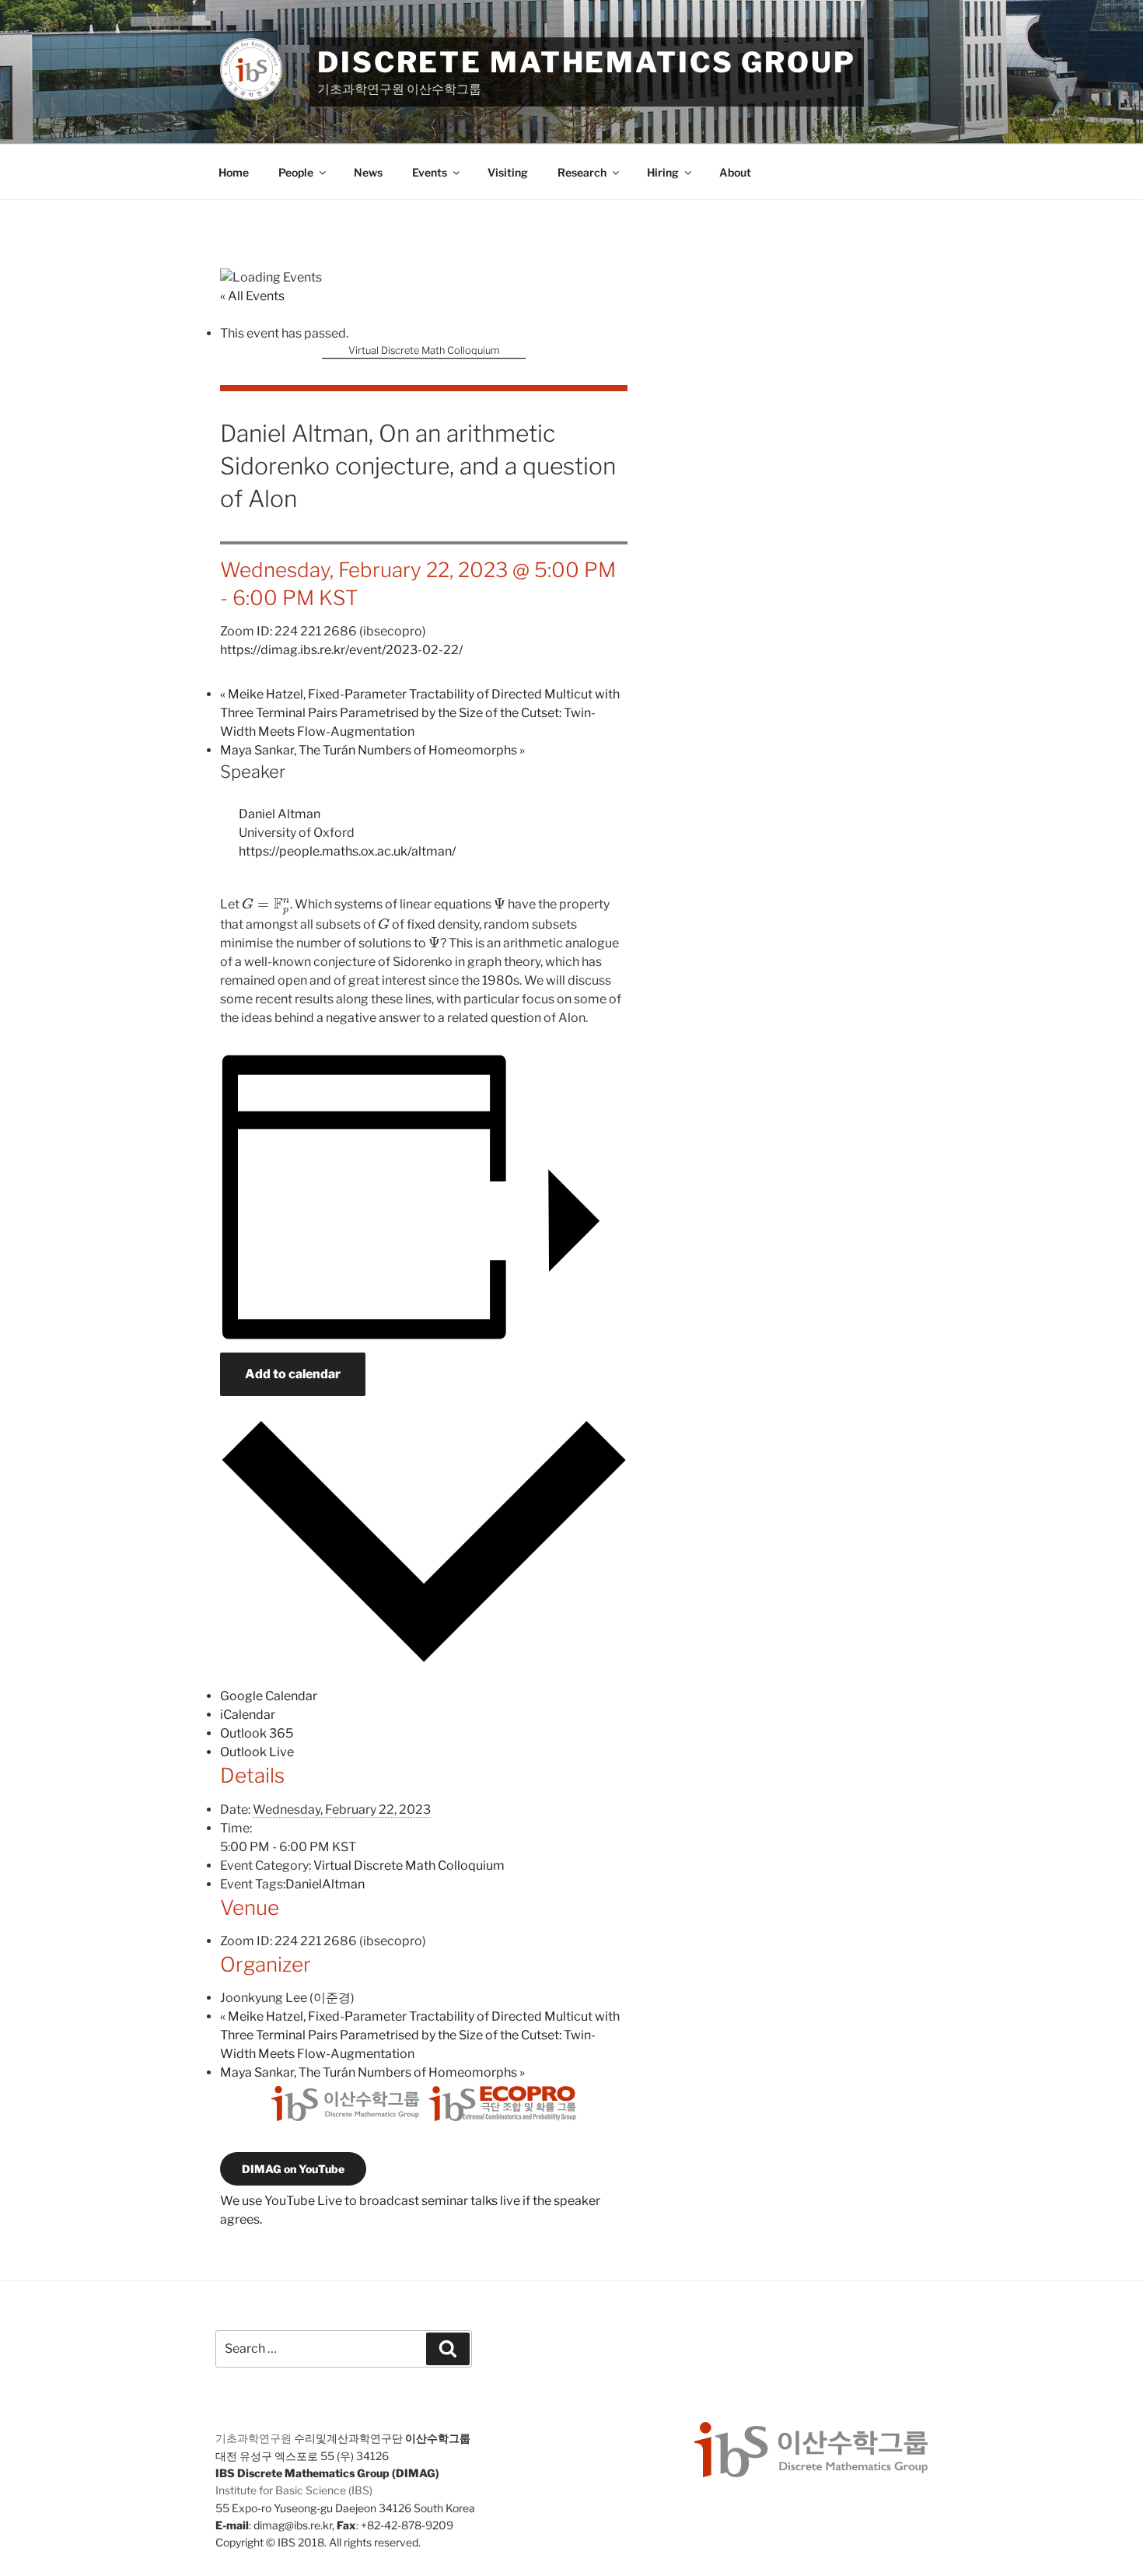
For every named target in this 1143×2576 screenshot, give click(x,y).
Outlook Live (257, 1752)
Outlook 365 (257, 1733)
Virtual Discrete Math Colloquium (424, 350)
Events (430, 172)
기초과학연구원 (253, 2438)
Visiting (508, 172)
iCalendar (248, 1715)
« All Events (252, 296)
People (296, 172)
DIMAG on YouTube (293, 2169)
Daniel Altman (280, 814)
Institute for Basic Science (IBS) (294, 2490)
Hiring (663, 172)
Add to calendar (293, 1374)
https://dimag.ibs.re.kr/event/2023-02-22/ (341, 650)
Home (234, 172)
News (368, 172)
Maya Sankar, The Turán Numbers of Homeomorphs (372, 750)
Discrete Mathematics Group (587, 62)
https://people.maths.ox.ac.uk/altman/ (347, 851)
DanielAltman (325, 1884)
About (735, 172)
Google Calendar (269, 1696)
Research (582, 172)
